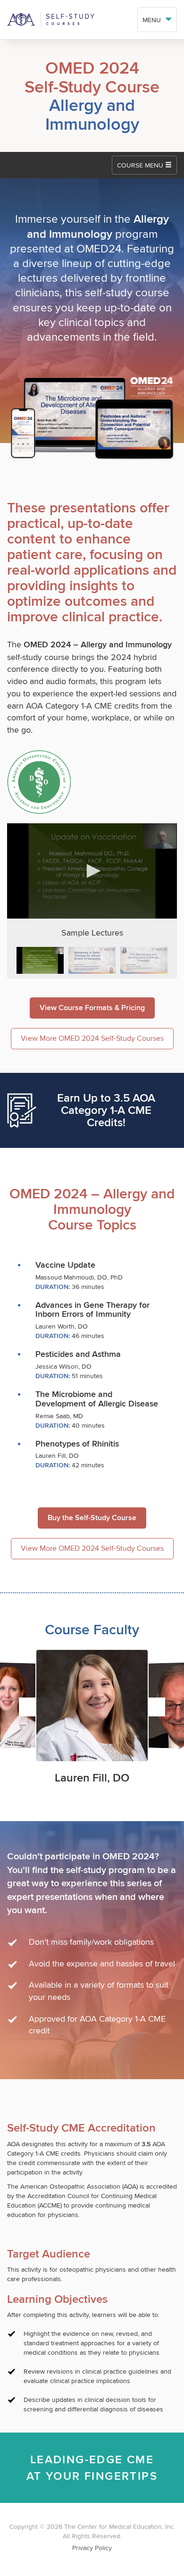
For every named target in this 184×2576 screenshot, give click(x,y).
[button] (92, 871)
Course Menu (141, 165)
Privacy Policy (92, 2548)
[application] (92, 871)
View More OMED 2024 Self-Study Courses (92, 1038)
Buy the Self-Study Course (92, 1518)
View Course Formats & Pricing (92, 1008)
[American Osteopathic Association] (92, 20)
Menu (153, 20)
